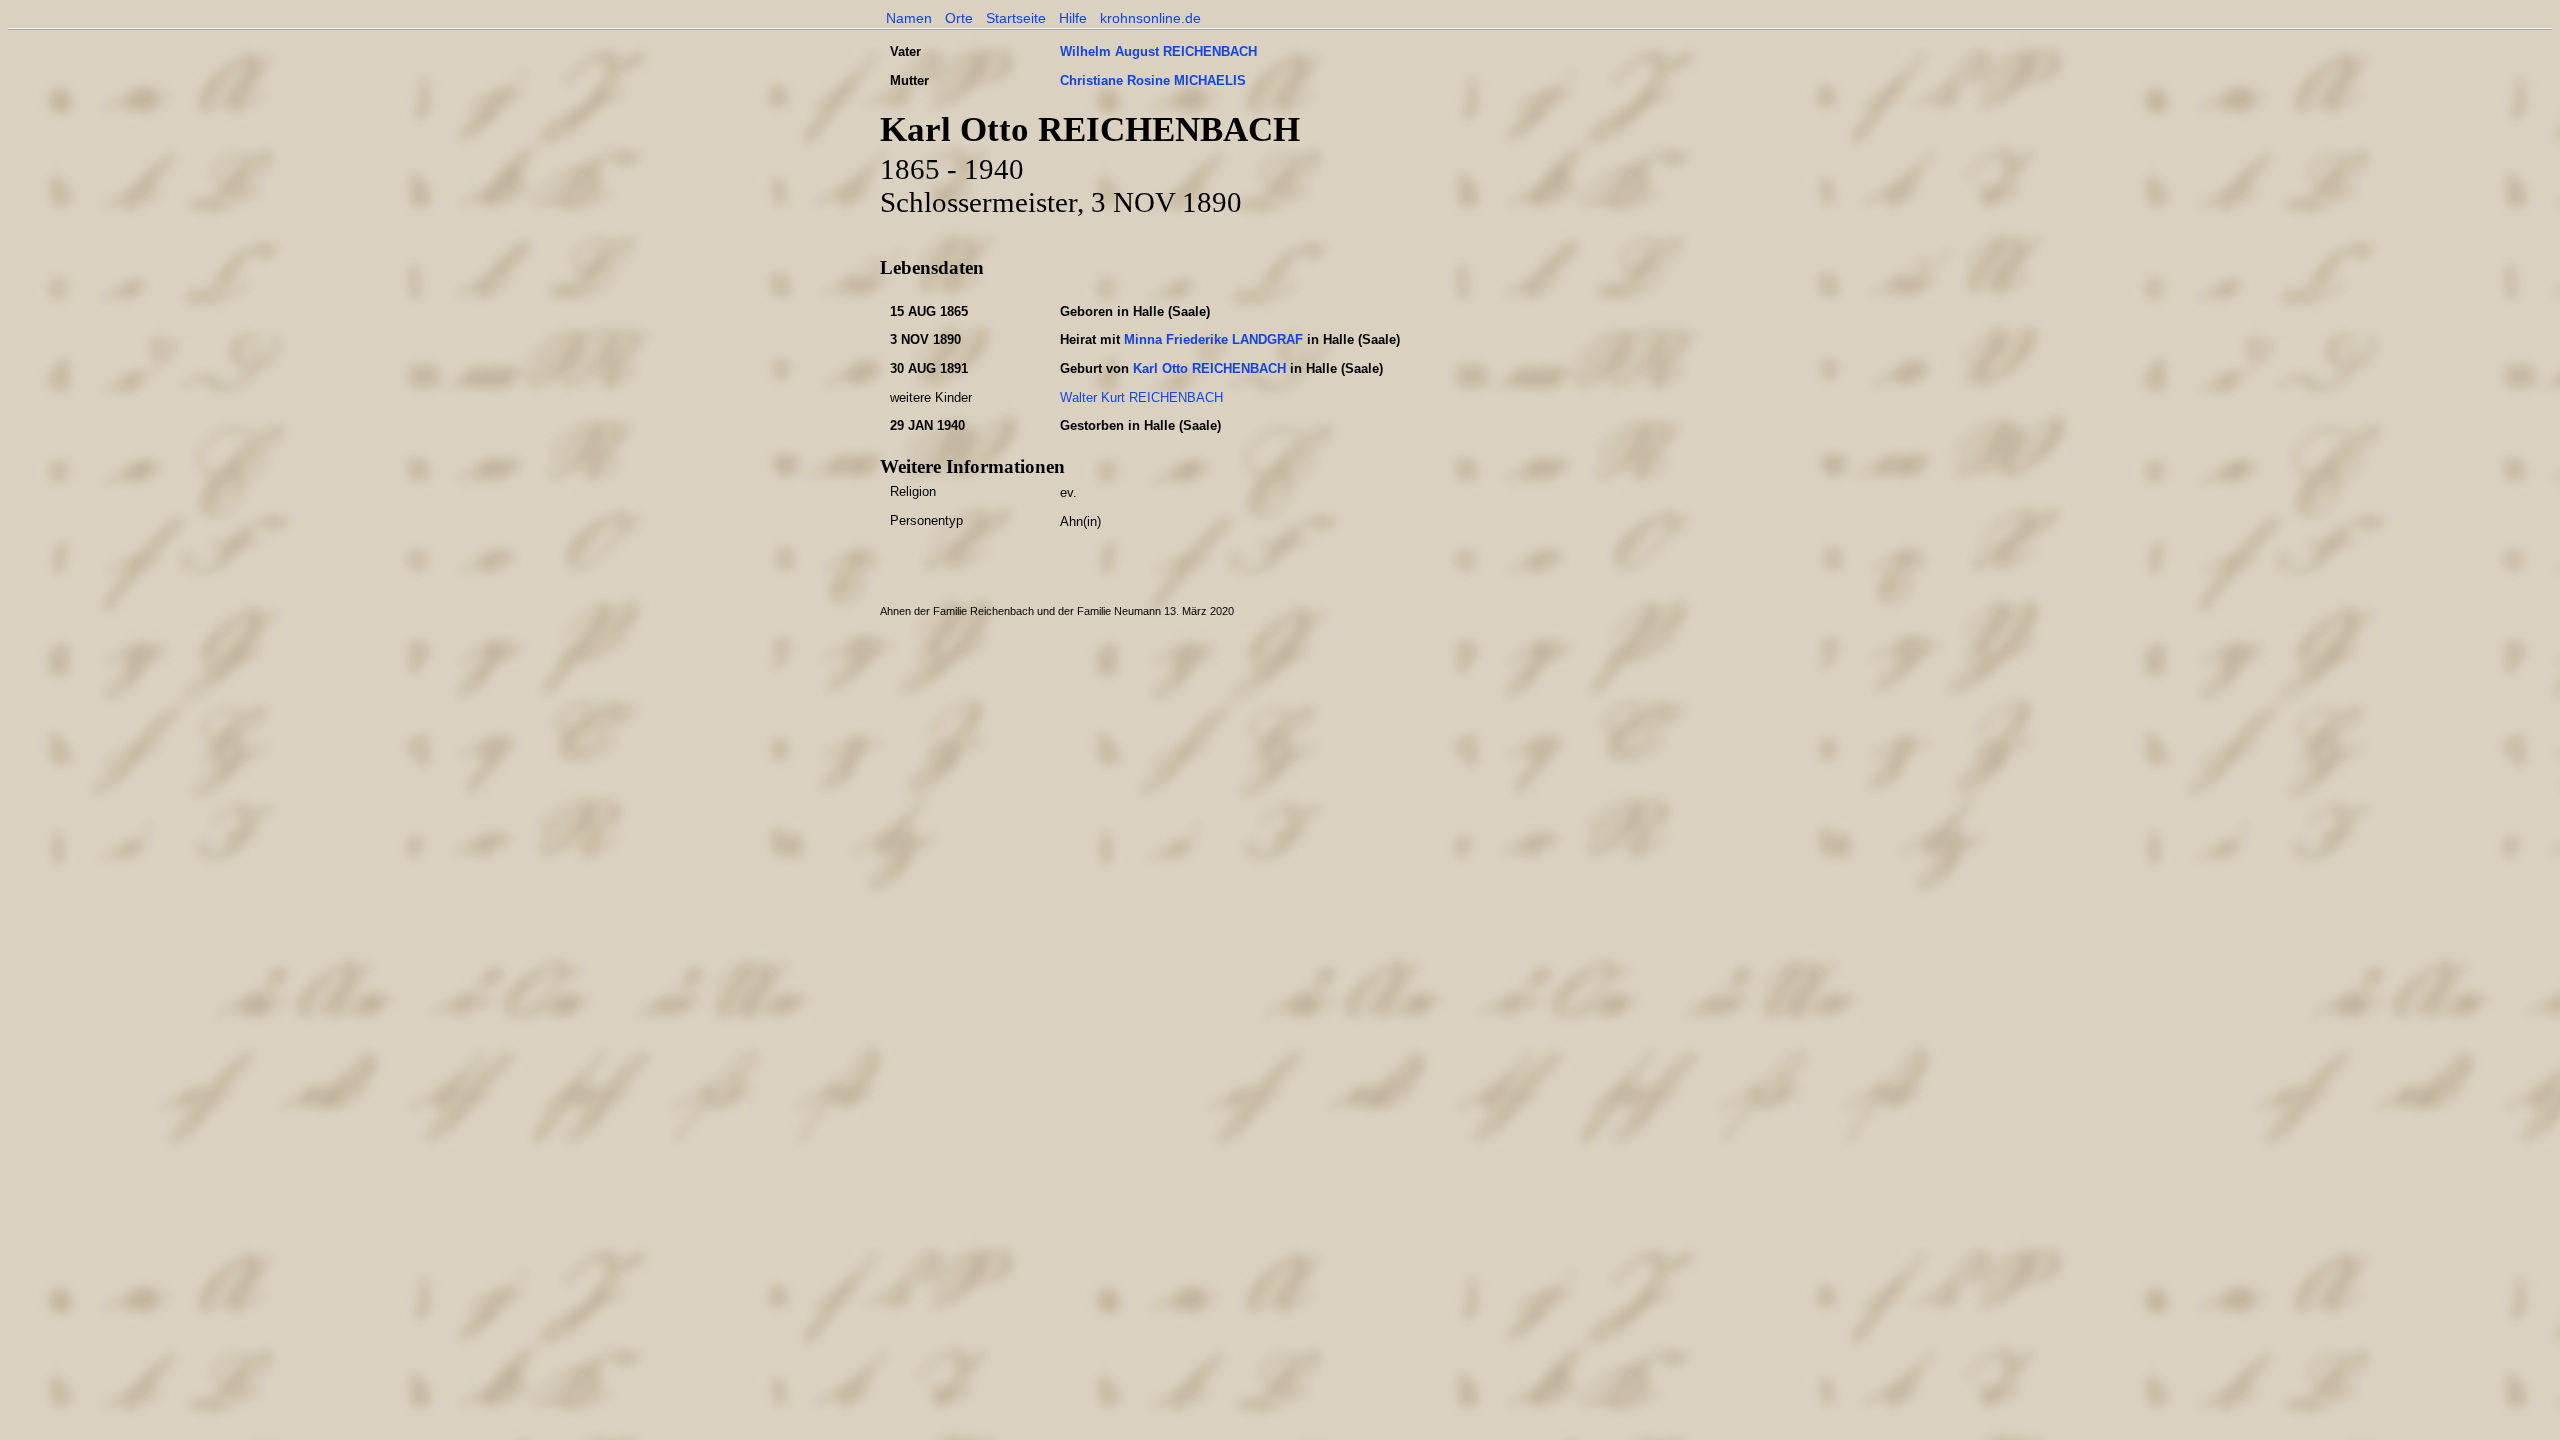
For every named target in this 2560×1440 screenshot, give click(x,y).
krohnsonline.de (1150, 18)
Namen (909, 18)
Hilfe (1073, 18)
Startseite (1016, 18)
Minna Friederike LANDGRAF (1213, 339)
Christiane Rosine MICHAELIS (1153, 80)
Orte (959, 18)
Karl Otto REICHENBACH (1209, 368)
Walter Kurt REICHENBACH (1141, 397)
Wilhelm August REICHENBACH (1158, 51)
